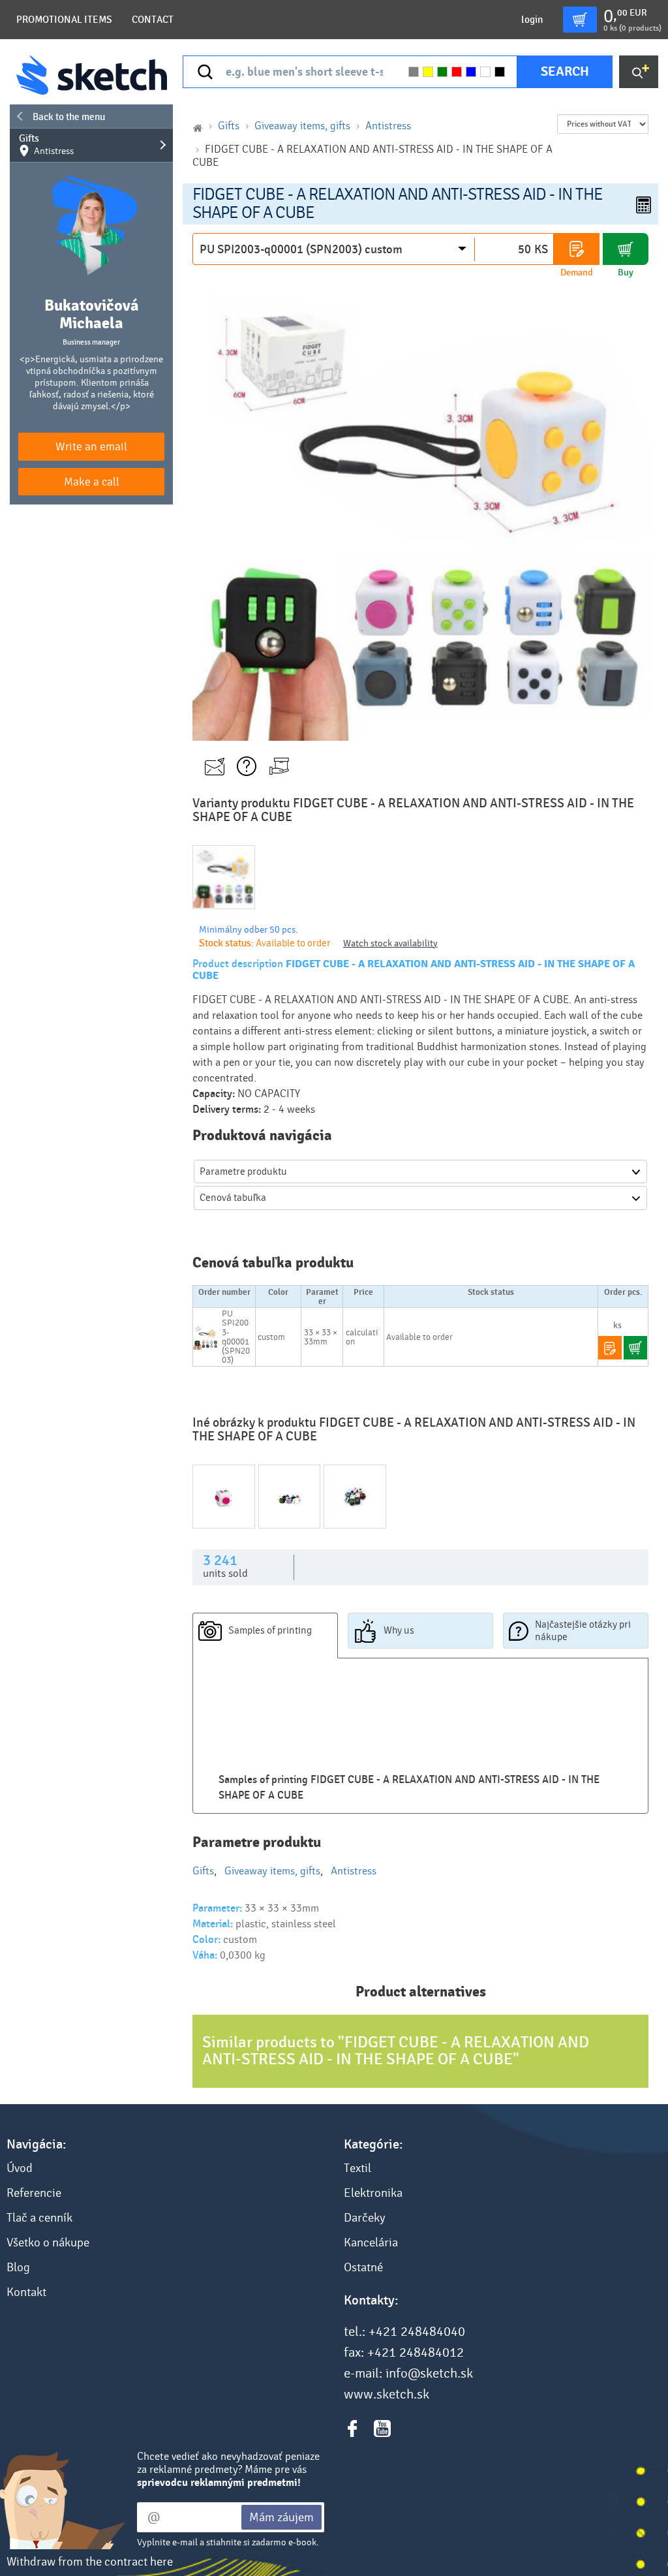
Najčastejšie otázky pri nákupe (583, 1631)
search (565, 71)
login (532, 20)
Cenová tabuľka (233, 1198)
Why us (399, 1630)
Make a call (92, 482)
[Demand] (577, 249)
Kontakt (26, 2292)
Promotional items (64, 20)
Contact (153, 20)
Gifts (46, 145)
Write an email (91, 447)
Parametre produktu (243, 1172)
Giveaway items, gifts (302, 126)
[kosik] (580, 20)
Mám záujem (281, 2517)
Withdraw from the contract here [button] (90, 2562)
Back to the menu (69, 117)
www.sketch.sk (387, 2395)
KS (541, 249)
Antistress (388, 126)
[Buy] (626, 249)
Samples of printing (270, 1630)
